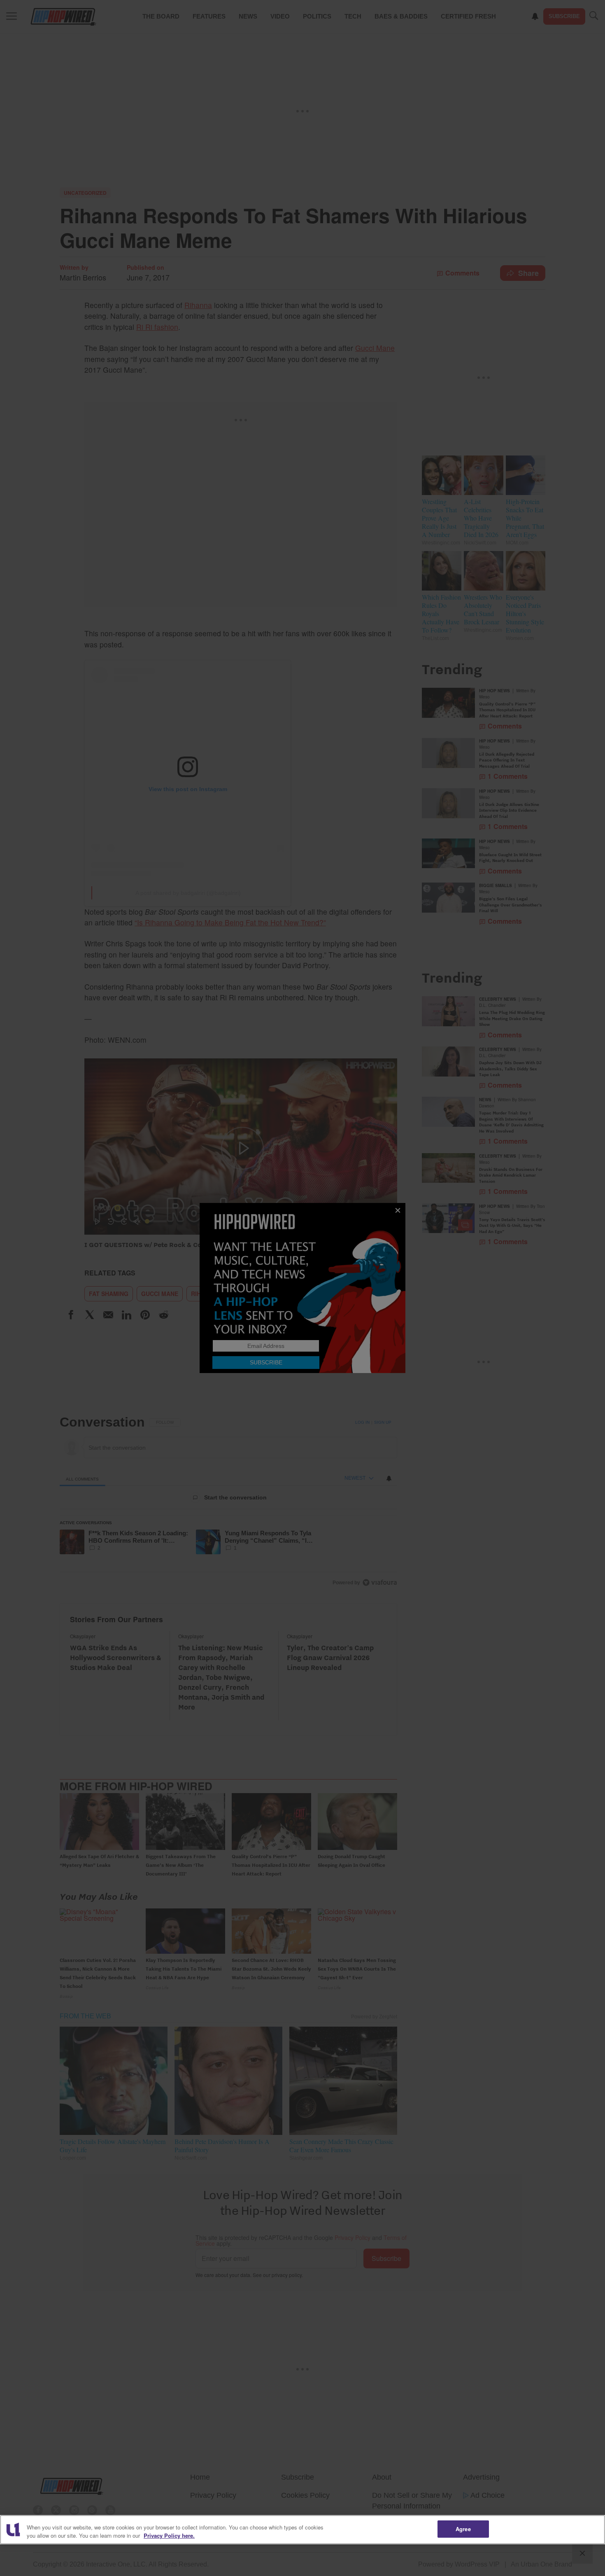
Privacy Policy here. (169, 2535)
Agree (463, 2529)
